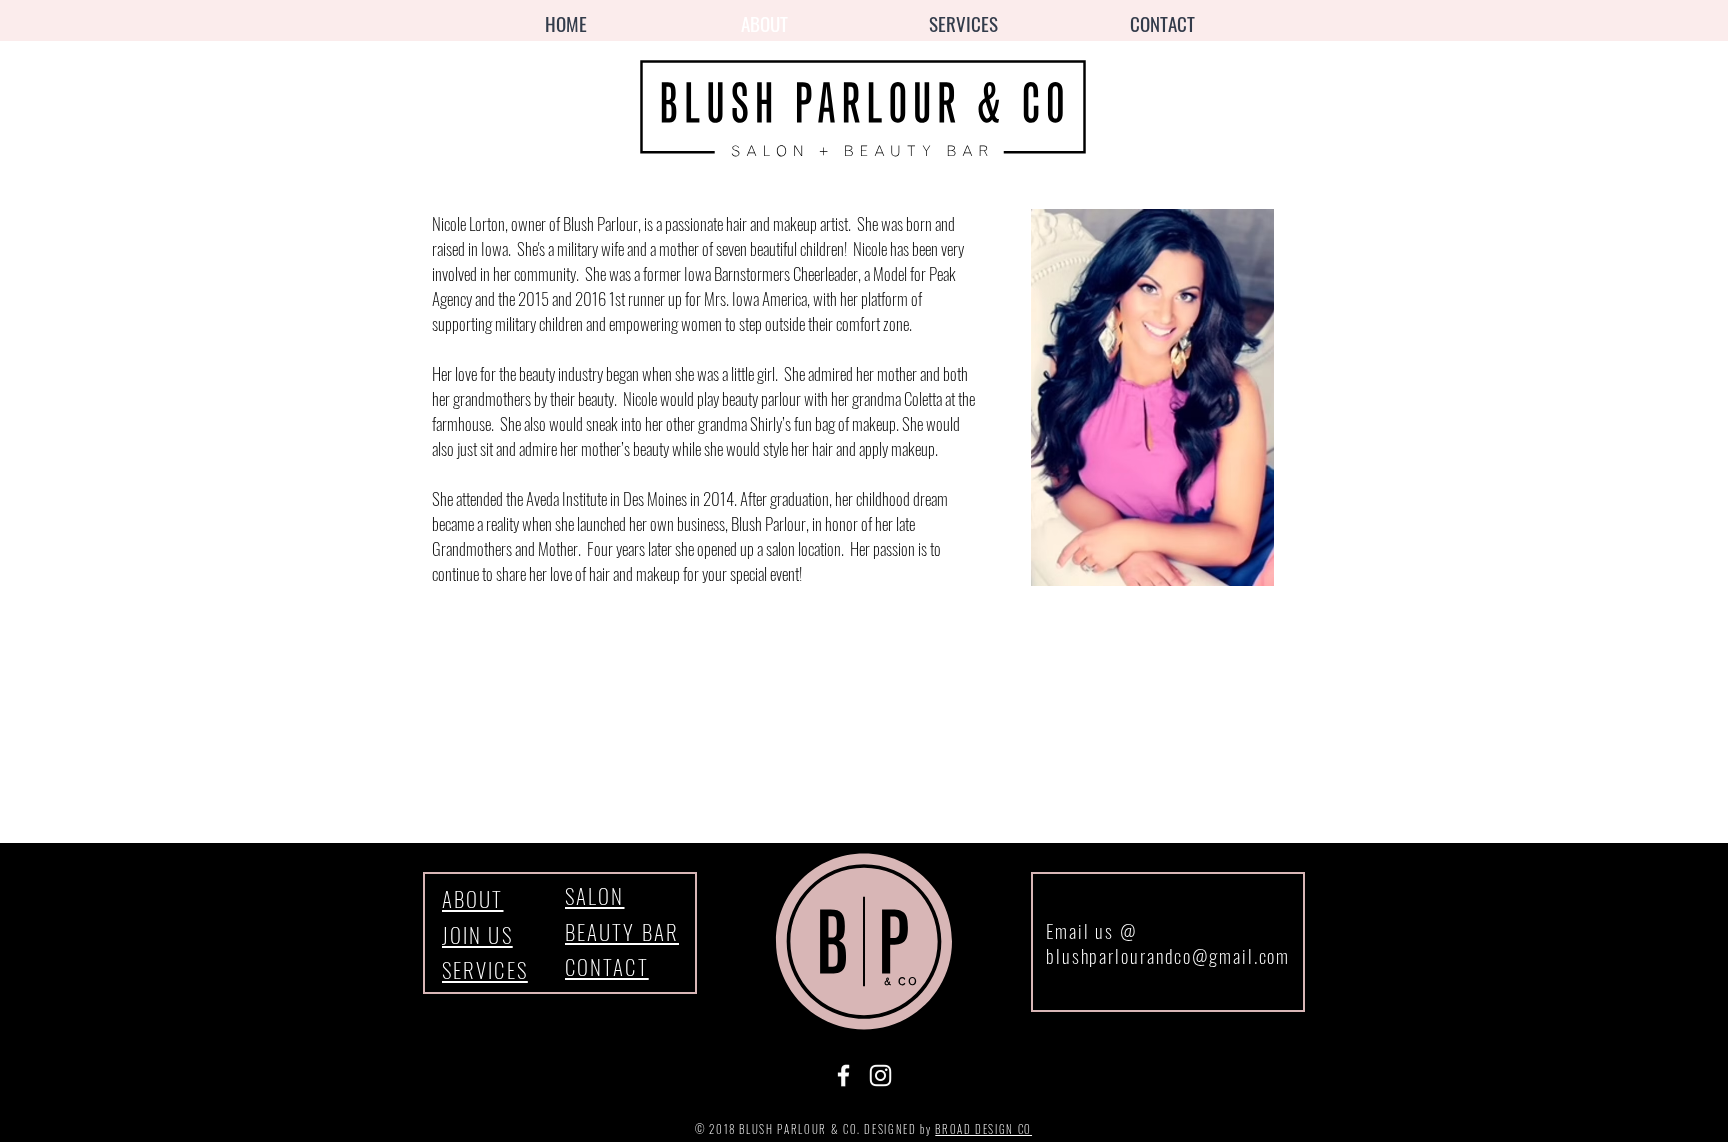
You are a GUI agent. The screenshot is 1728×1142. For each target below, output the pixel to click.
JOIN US (477, 934)
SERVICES (485, 969)
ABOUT (473, 898)
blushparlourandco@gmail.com (1168, 955)
